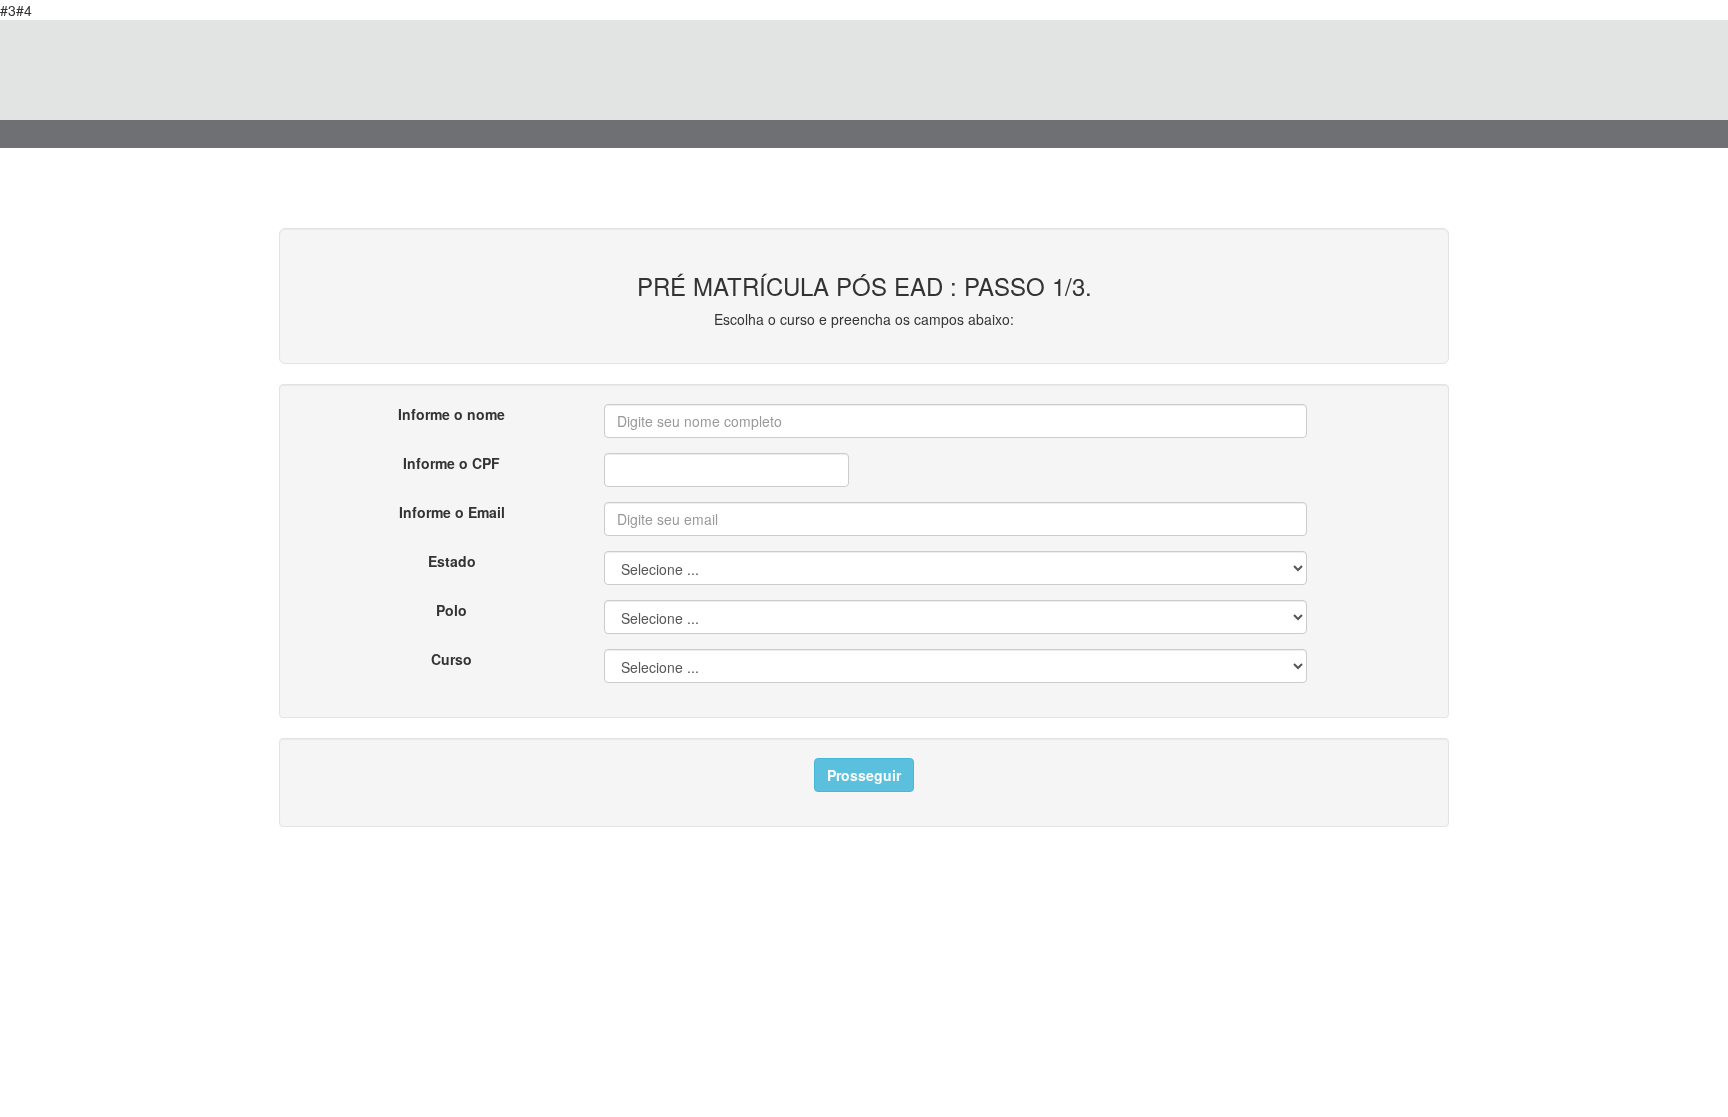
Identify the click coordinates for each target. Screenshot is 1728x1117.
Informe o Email (452, 512)
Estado (452, 561)
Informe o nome (451, 414)
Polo (451, 610)
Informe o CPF (451, 463)
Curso (451, 659)
